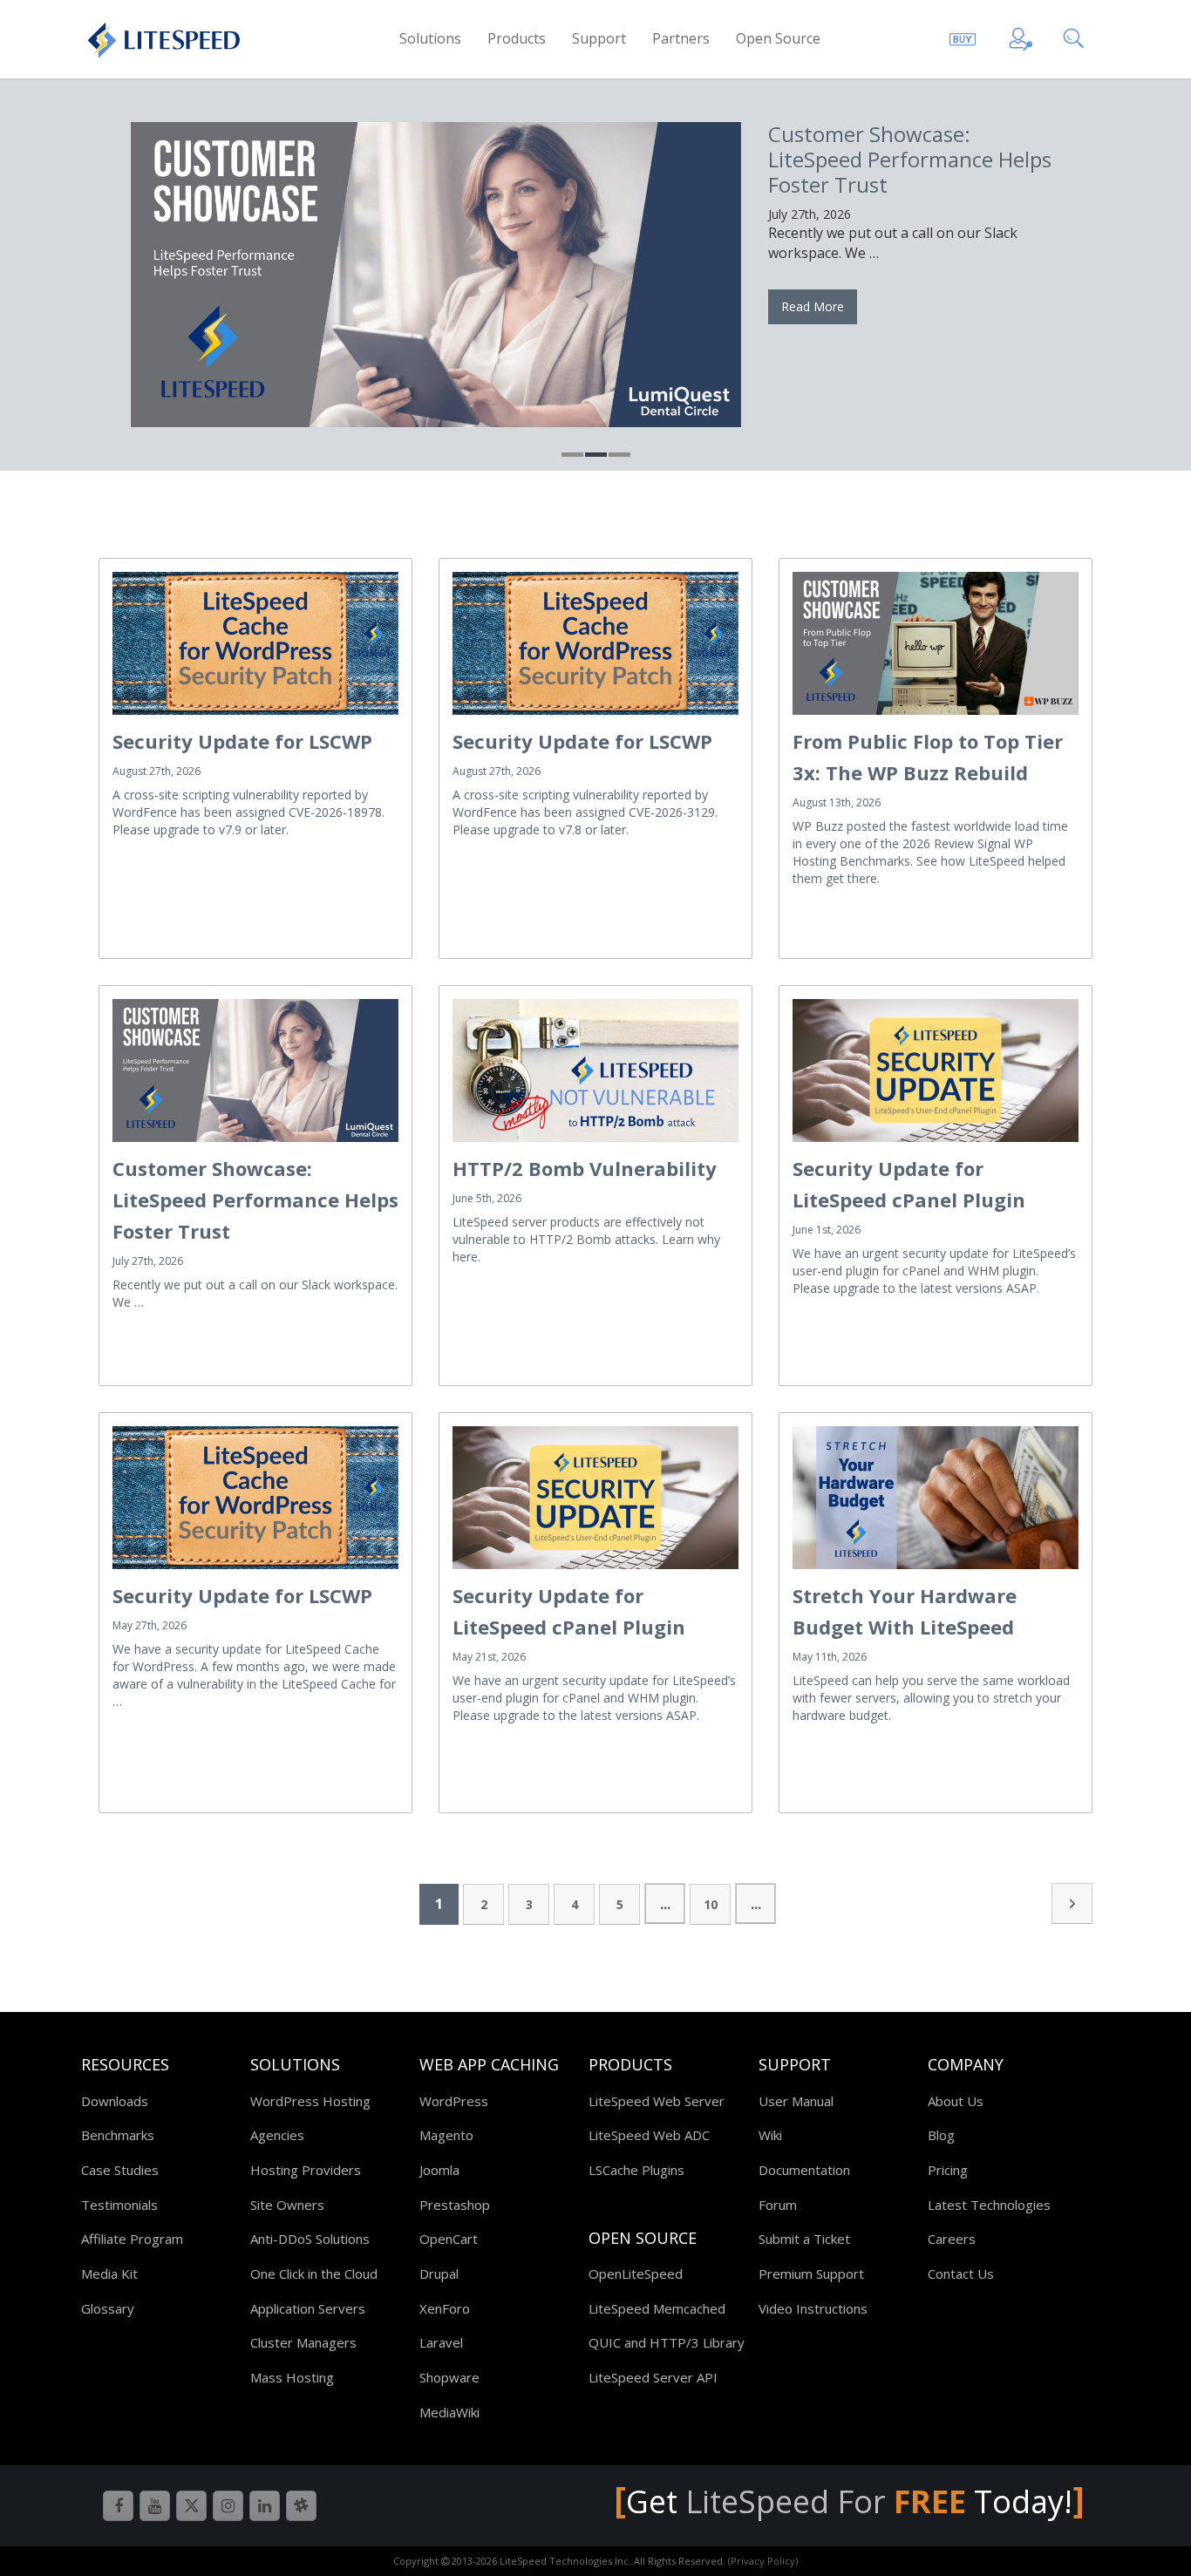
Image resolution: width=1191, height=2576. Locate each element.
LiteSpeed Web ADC (649, 2135)
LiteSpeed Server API (653, 2377)
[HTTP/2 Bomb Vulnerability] (595, 1071)
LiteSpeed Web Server (657, 2101)
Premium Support (811, 2274)
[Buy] (963, 36)
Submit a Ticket (804, 2239)
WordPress (454, 2101)
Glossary (108, 2308)
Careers (952, 2239)
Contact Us (961, 2274)
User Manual (796, 2101)
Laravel (441, 2342)
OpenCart (449, 2239)
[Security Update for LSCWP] (255, 643)
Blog (941, 2135)
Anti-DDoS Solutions (310, 2239)
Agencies (277, 2135)
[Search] (1076, 36)
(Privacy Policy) (763, 2561)
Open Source (778, 38)
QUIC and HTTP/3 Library (667, 2342)
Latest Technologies (989, 2205)
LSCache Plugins (636, 2170)
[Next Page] (1072, 1903)
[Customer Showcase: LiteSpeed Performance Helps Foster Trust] (436, 275)
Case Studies (120, 2170)
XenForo (445, 2308)
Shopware (449, 2377)
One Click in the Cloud (314, 2274)
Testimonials (119, 2205)
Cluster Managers (303, 2342)
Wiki (770, 2135)
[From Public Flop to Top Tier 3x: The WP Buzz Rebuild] (936, 643)
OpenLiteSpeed (636, 2274)
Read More (813, 306)
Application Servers (308, 2308)
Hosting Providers (306, 2170)
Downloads (115, 2101)
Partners (681, 38)
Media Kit (109, 2274)
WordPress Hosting (310, 2101)
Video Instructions (813, 2308)
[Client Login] (1021, 36)
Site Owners (287, 2205)
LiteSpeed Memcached (657, 2308)
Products (517, 38)
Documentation (804, 2170)
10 (711, 1904)
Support (599, 38)
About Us (956, 2101)
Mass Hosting (292, 2377)
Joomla (439, 2170)
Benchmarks (118, 2135)
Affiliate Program (132, 2239)
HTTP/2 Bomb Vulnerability (585, 1168)
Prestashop (455, 2205)
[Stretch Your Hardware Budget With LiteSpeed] (936, 1498)
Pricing (948, 2170)
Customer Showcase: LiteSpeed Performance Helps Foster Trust (910, 159)
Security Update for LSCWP (242, 741)
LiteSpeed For (826, 2501)
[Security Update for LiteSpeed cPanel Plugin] (936, 1071)
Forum (778, 2205)
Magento (446, 2135)
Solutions (430, 38)
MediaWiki (449, 2412)
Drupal (439, 2274)
